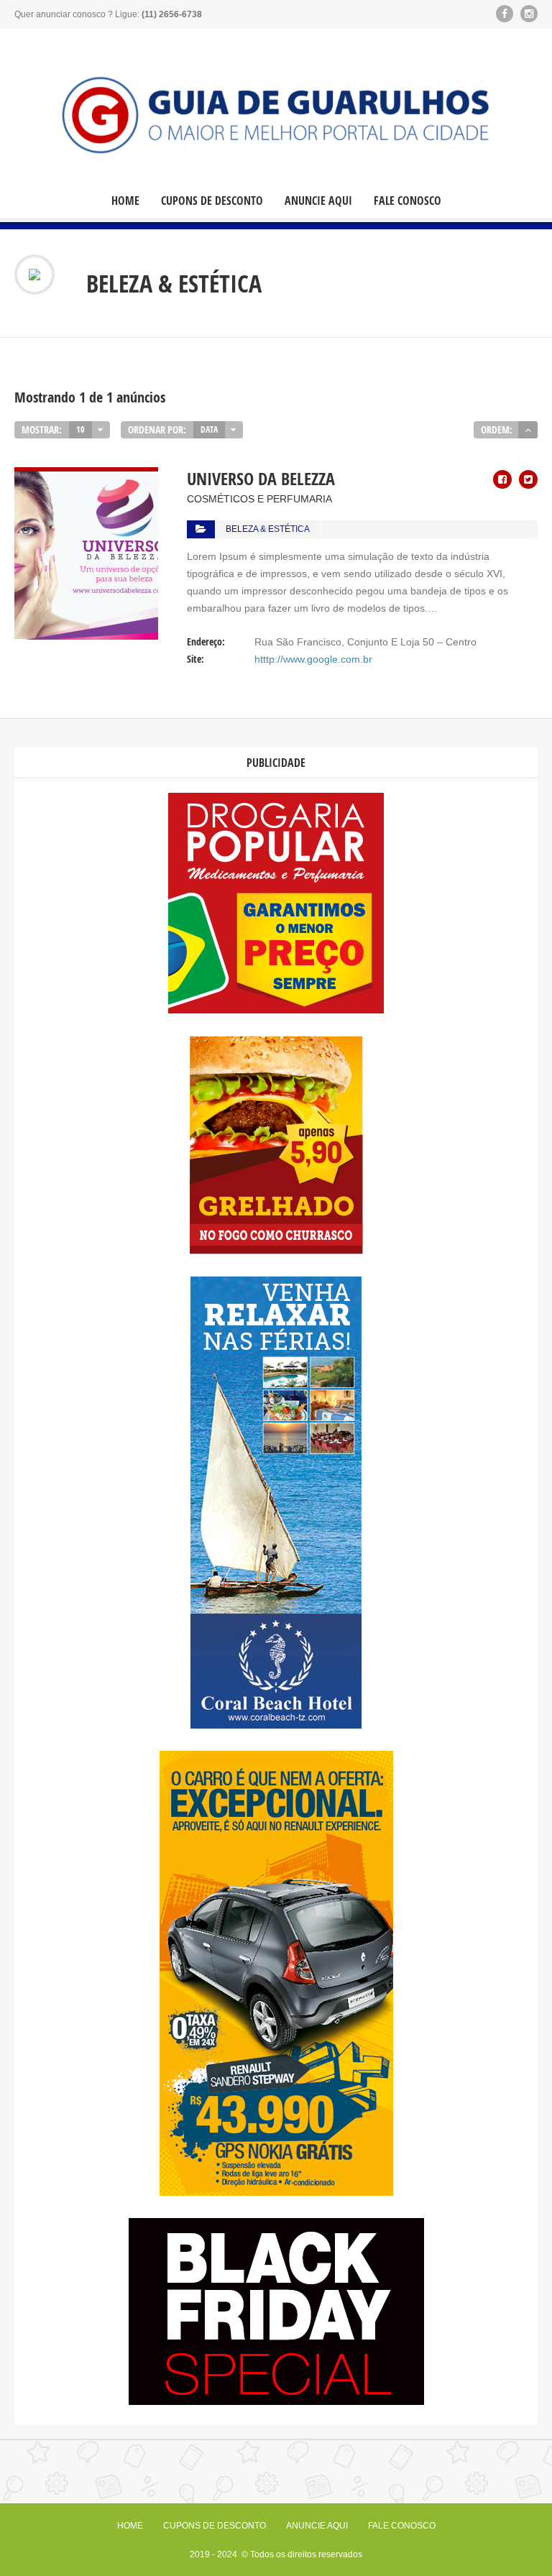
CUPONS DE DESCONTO (212, 201)
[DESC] (528, 430)
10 (80, 429)
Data (209, 429)
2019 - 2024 (215, 2554)
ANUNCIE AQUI (318, 201)
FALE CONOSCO (408, 201)
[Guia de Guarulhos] (276, 113)
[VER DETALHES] (86, 476)
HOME (125, 201)
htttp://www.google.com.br (313, 659)
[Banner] (276, 1010)
